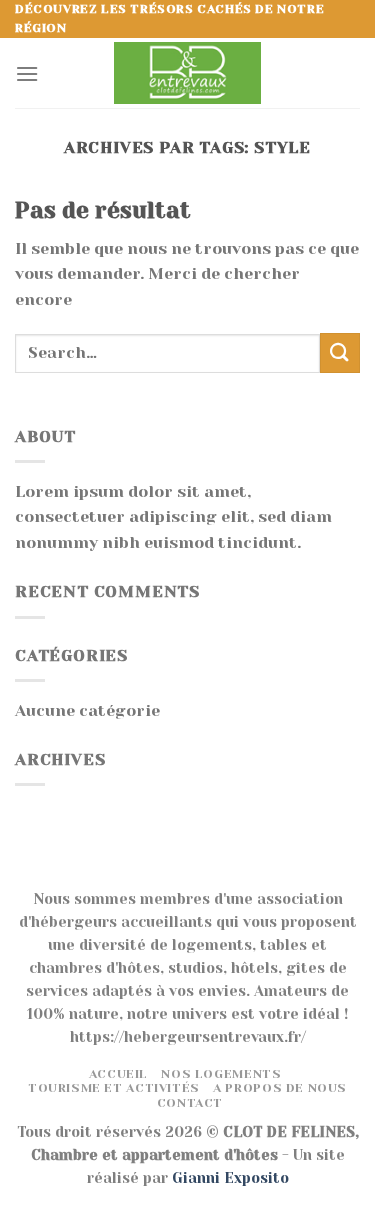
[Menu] (27, 73)
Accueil (118, 1074)
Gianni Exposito (230, 1178)
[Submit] (340, 352)
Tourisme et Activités (114, 1088)
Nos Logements (221, 1074)
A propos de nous (280, 1088)
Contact (190, 1103)
